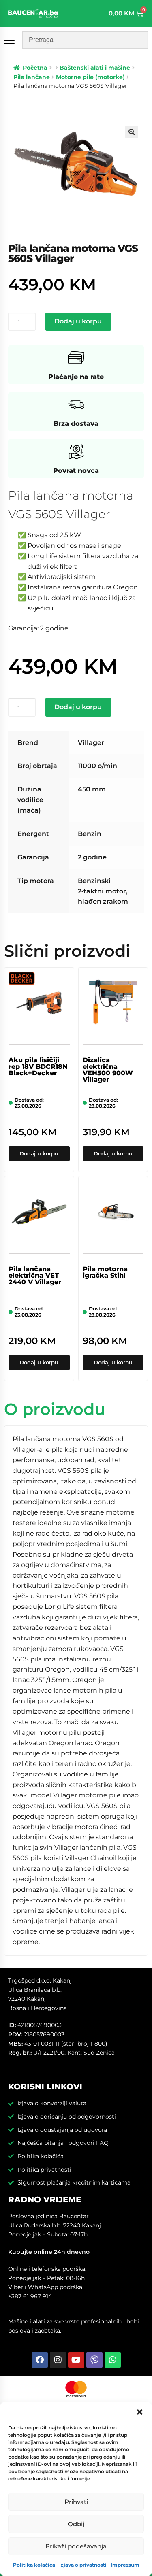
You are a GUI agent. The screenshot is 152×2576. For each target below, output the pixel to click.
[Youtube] (76, 2360)
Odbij (76, 2524)
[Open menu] (11, 41)
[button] (140, 2412)
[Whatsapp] (113, 2360)
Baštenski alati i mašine (95, 68)
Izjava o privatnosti (83, 2565)
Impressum (125, 2565)
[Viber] (94, 2360)
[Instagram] (58, 2360)
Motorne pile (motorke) (90, 77)
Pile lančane (32, 77)
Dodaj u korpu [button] (39, 1153)
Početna (35, 68)
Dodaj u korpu (78, 321)
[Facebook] (40, 2360)
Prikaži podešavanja (76, 2546)
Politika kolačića (34, 2565)
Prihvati (76, 2502)
